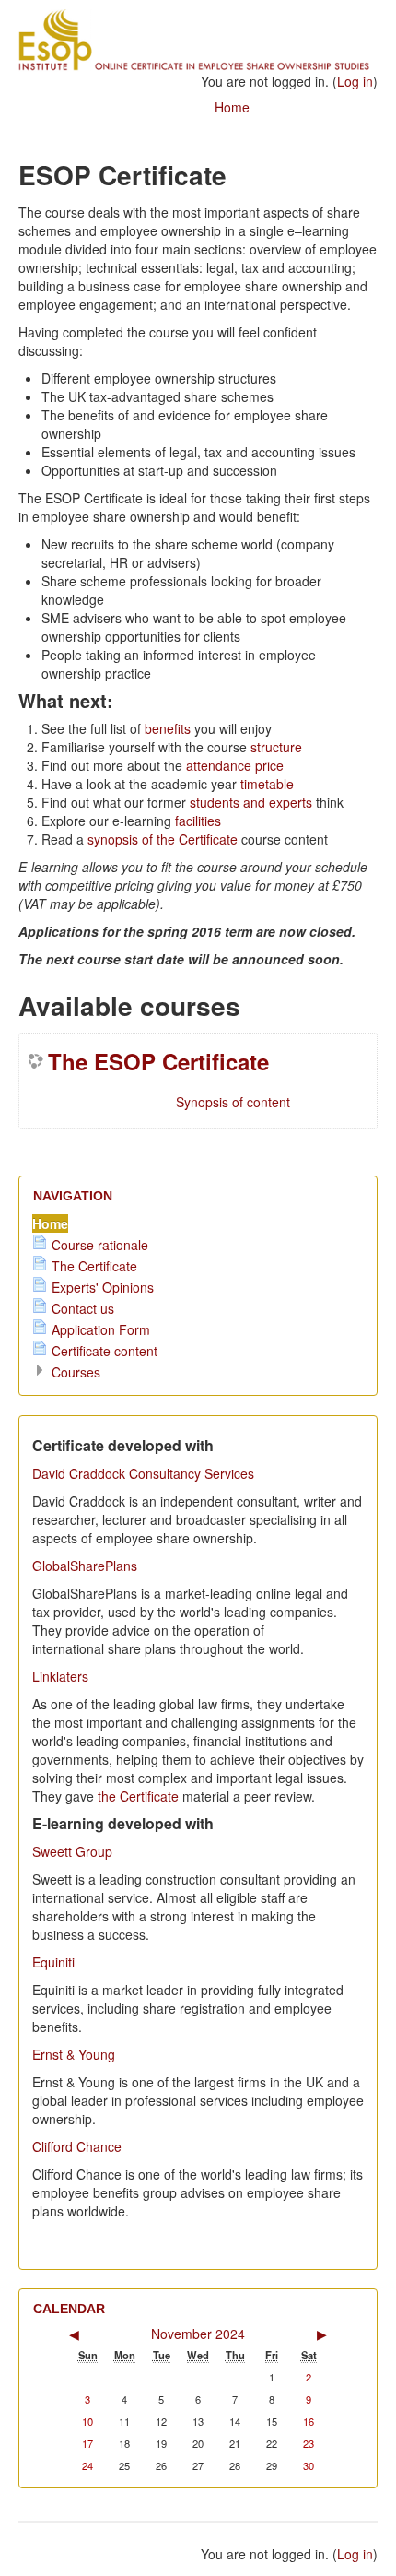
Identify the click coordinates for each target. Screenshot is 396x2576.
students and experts (253, 802)
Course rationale (100, 1245)
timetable (267, 784)
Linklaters (60, 1676)
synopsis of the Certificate (164, 839)
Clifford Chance (77, 2146)
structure (276, 747)
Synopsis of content (233, 1102)
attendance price (235, 765)
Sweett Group (72, 1851)
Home (232, 107)
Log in (355, 81)
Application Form (101, 1329)
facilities (198, 821)
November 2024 (198, 2334)
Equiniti (53, 1962)
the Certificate (138, 1796)
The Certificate (94, 1266)
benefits (169, 728)
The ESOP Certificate (158, 1061)
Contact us (83, 1308)
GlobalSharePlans (85, 1566)
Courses (76, 1372)
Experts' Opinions (103, 1287)
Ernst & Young (74, 2054)
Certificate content (105, 1351)
